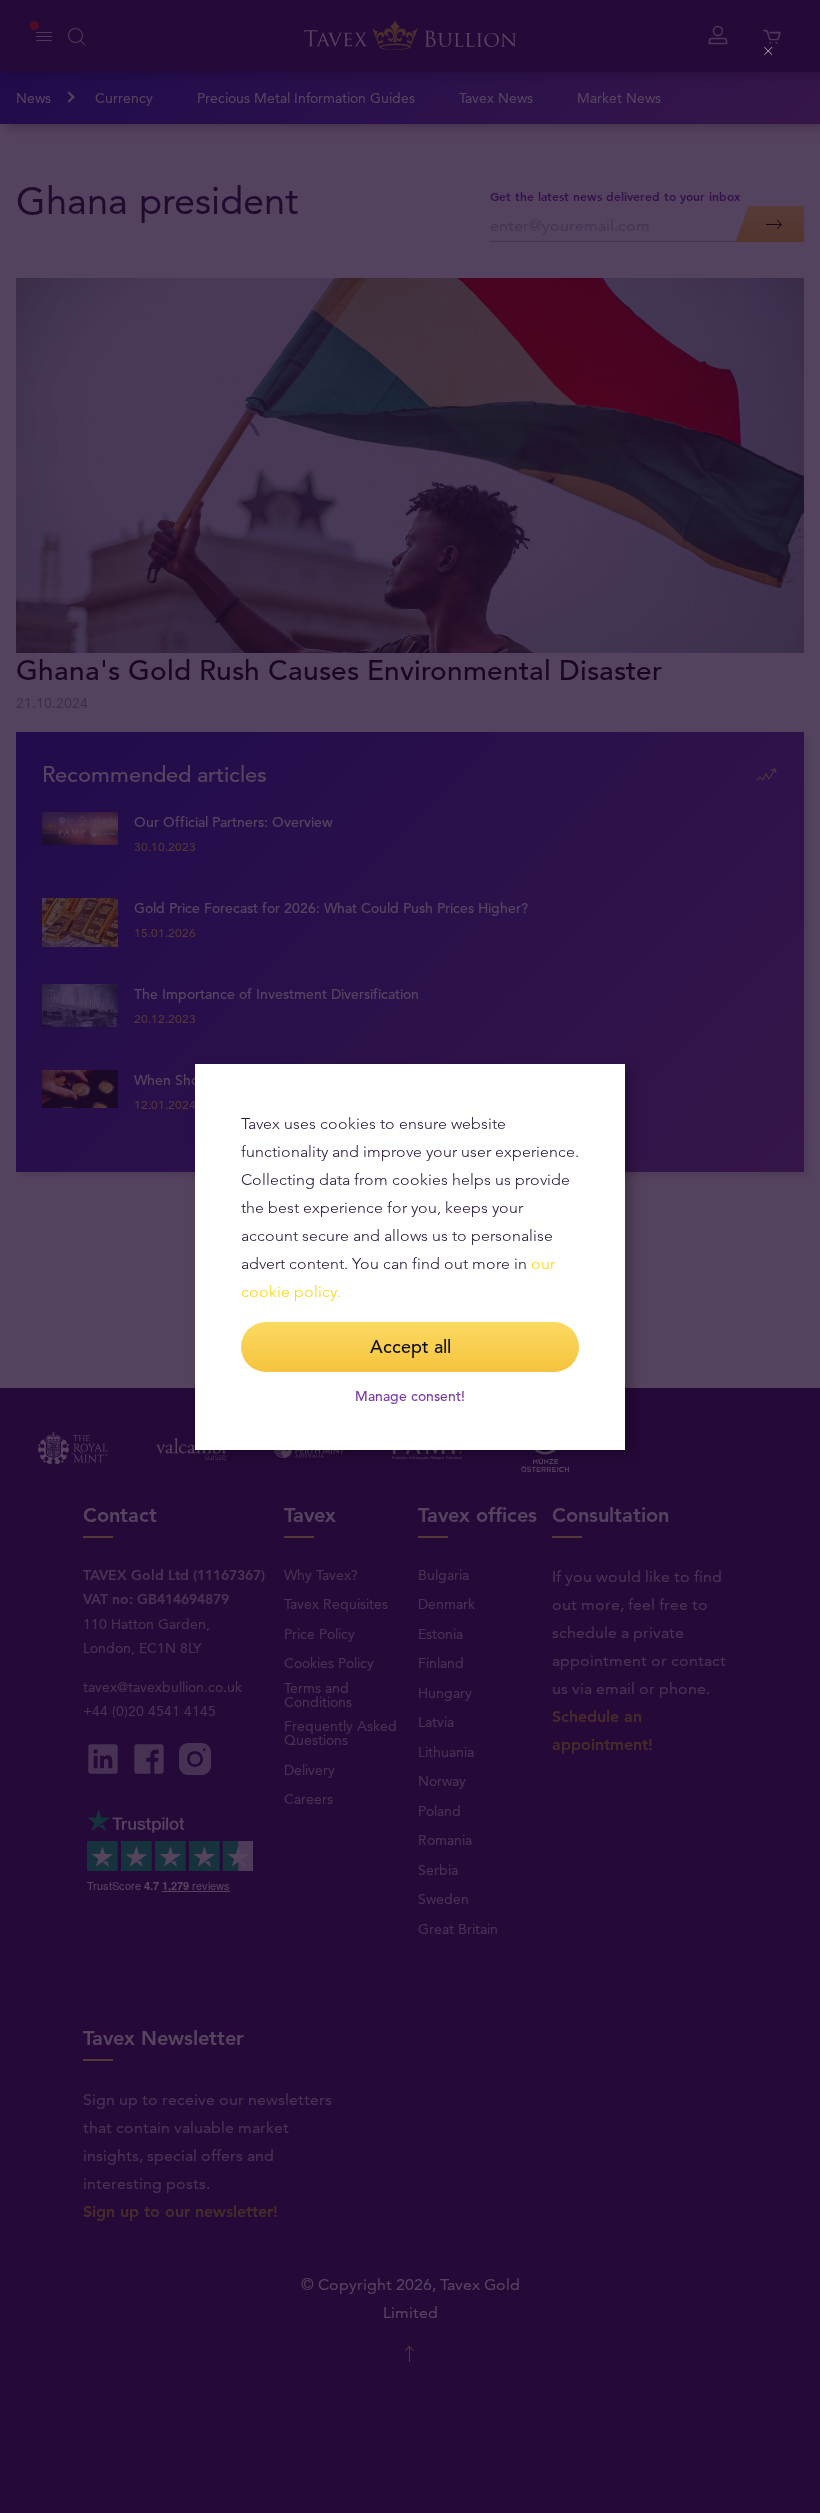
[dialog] (410, 1257)
